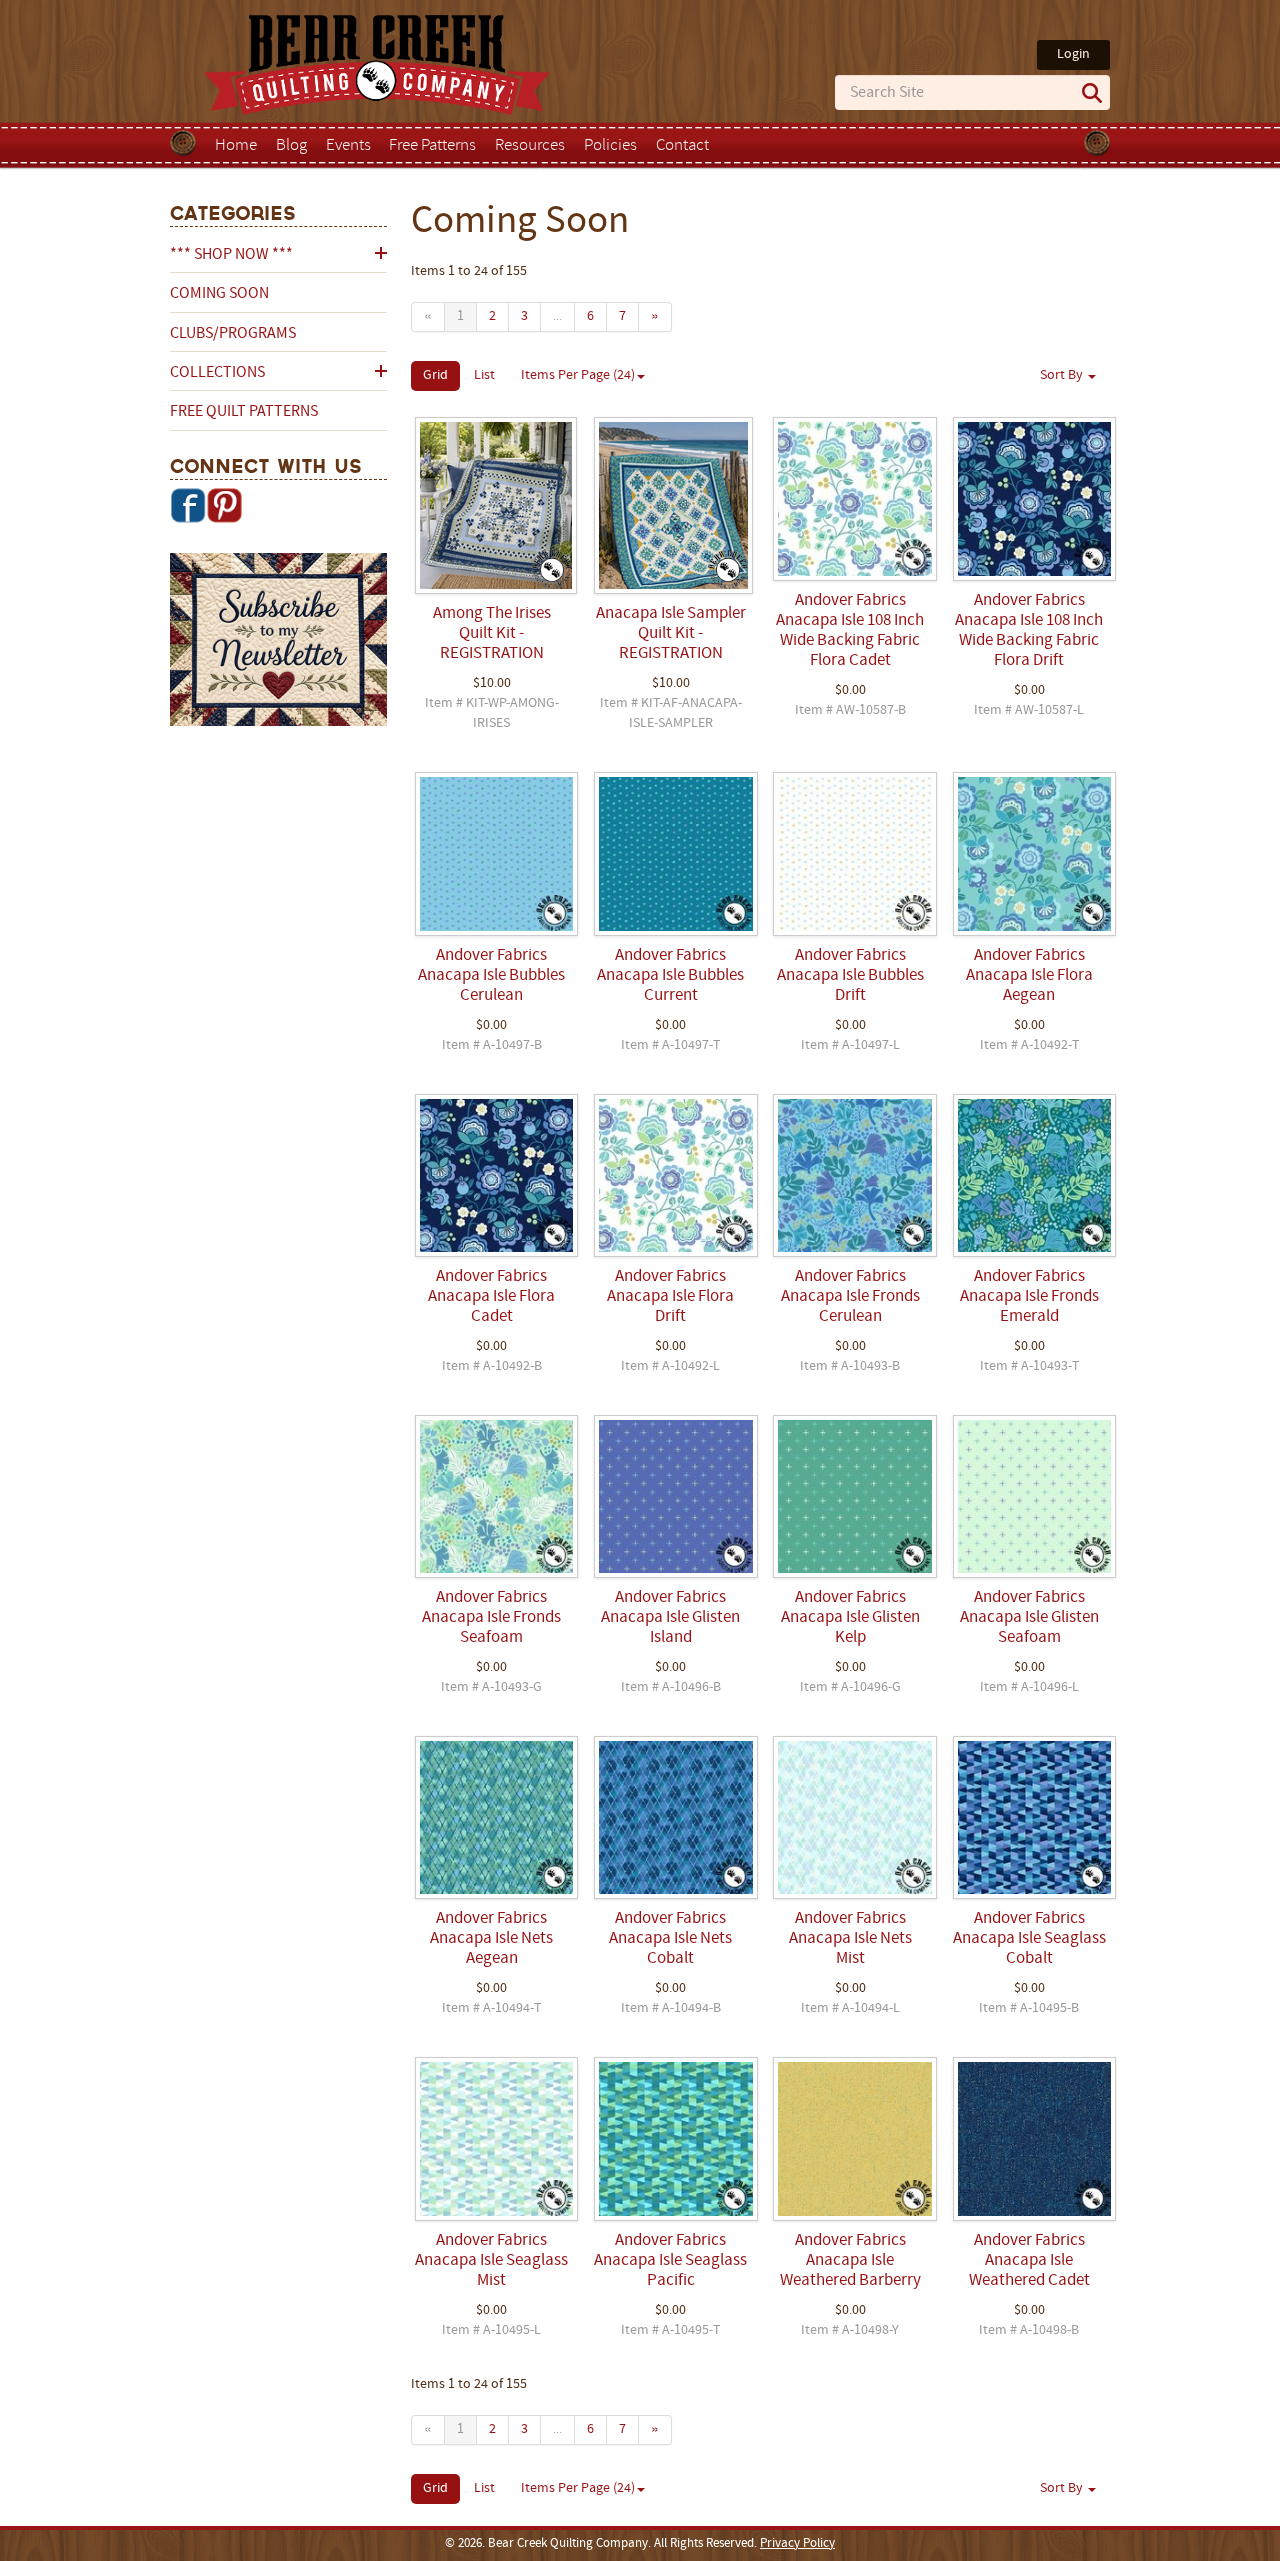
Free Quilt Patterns (244, 412)
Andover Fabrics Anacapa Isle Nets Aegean (491, 1939)
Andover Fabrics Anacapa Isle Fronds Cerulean (850, 1297)
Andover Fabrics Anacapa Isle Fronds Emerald (1029, 1297)
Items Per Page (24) (578, 375)
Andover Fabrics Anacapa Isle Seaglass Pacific (670, 2261)
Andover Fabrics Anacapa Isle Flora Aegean (1029, 976)
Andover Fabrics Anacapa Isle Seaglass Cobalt (1029, 1939)
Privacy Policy (797, 2544)
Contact (682, 146)
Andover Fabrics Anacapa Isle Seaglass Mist (491, 2261)
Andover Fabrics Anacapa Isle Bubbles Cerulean (491, 976)
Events (348, 146)
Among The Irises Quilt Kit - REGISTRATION (492, 634)
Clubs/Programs (233, 334)
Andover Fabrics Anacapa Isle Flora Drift (670, 1297)
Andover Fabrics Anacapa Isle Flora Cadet (491, 1297)
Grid (435, 375)
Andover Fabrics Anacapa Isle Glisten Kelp (850, 1618)
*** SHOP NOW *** (231, 255)
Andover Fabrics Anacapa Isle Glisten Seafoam (1029, 1618)
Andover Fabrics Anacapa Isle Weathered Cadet (1029, 2261)
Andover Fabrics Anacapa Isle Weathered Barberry (850, 2261)
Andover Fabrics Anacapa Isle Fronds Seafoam (491, 1618)
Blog (291, 146)
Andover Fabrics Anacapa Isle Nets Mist (850, 1939)
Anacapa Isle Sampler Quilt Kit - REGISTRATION (671, 634)
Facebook (188, 505)
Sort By (1063, 375)
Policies (610, 146)
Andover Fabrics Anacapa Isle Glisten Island (670, 1618)
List (484, 375)
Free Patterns (432, 146)
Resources (530, 146)
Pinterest (224, 505)
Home (236, 146)
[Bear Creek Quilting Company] (278, 643)
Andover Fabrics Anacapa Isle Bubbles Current (670, 976)
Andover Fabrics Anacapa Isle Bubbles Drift (850, 976)
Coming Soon (219, 294)
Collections (217, 373)
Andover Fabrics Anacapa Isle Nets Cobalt (670, 1939)
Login (1073, 54)
